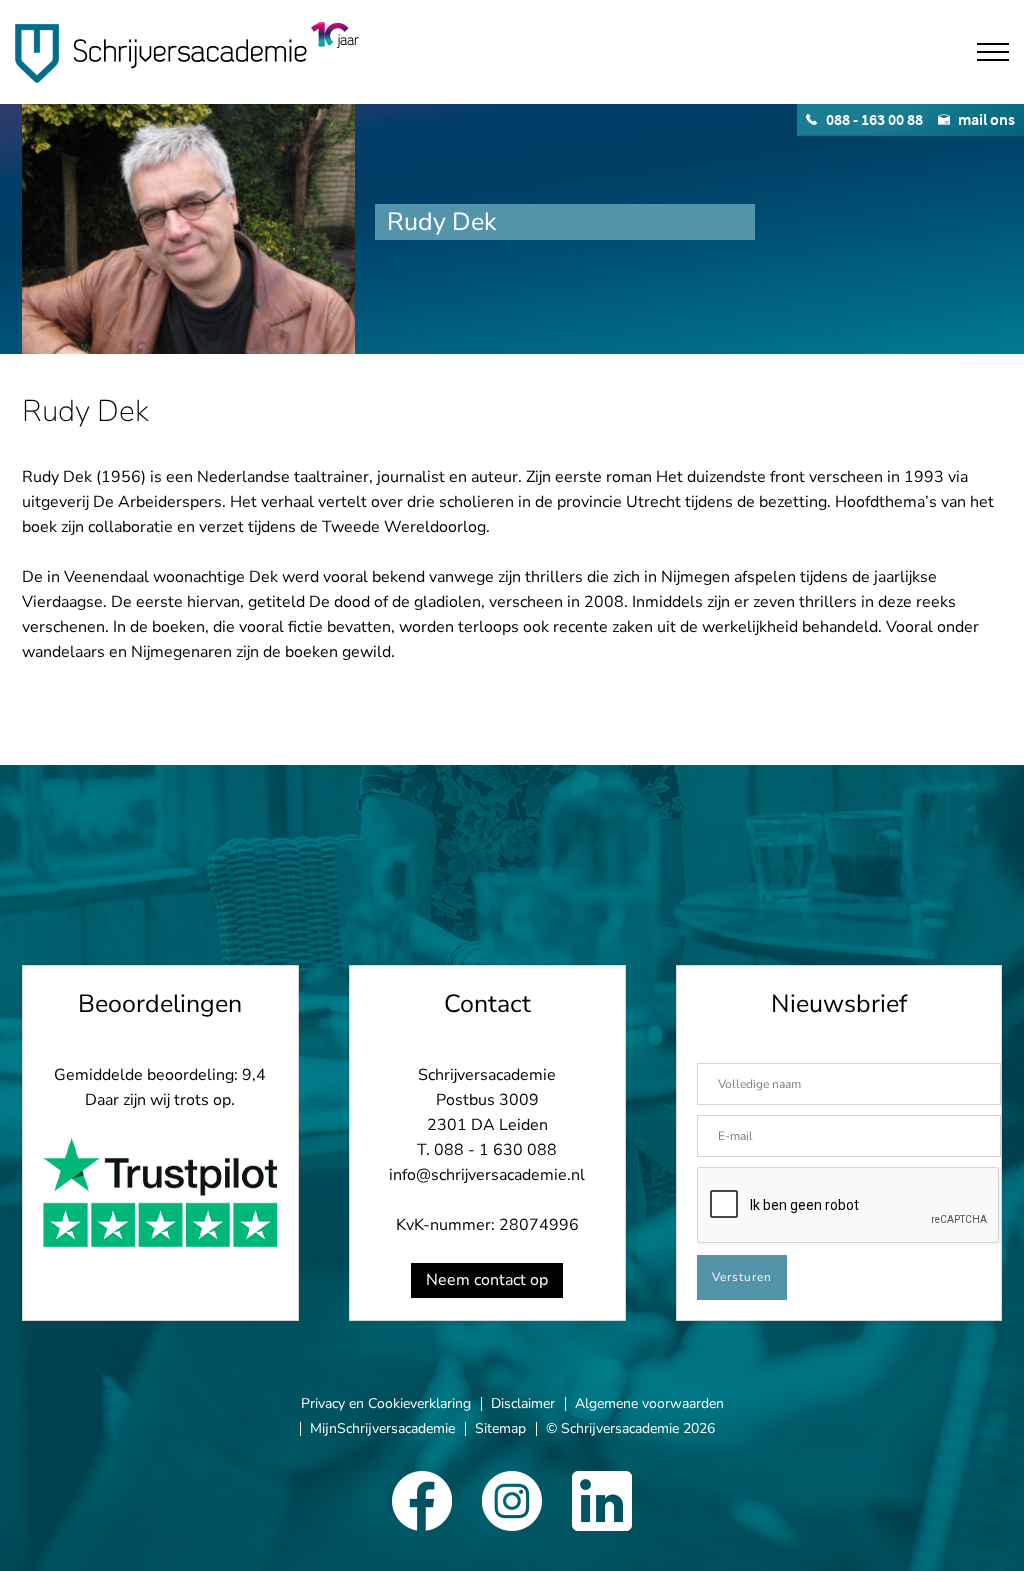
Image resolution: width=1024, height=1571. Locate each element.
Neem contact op (487, 1280)
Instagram (512, 1501)
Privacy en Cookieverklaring (386, 1403)
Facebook (422, 1501)
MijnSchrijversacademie (382, 1428)
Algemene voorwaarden (649, 1403)
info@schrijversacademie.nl (487, 1175)
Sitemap (500, 1428)
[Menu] (993, 52)
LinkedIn (602, 1501)
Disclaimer (523, 1403)
